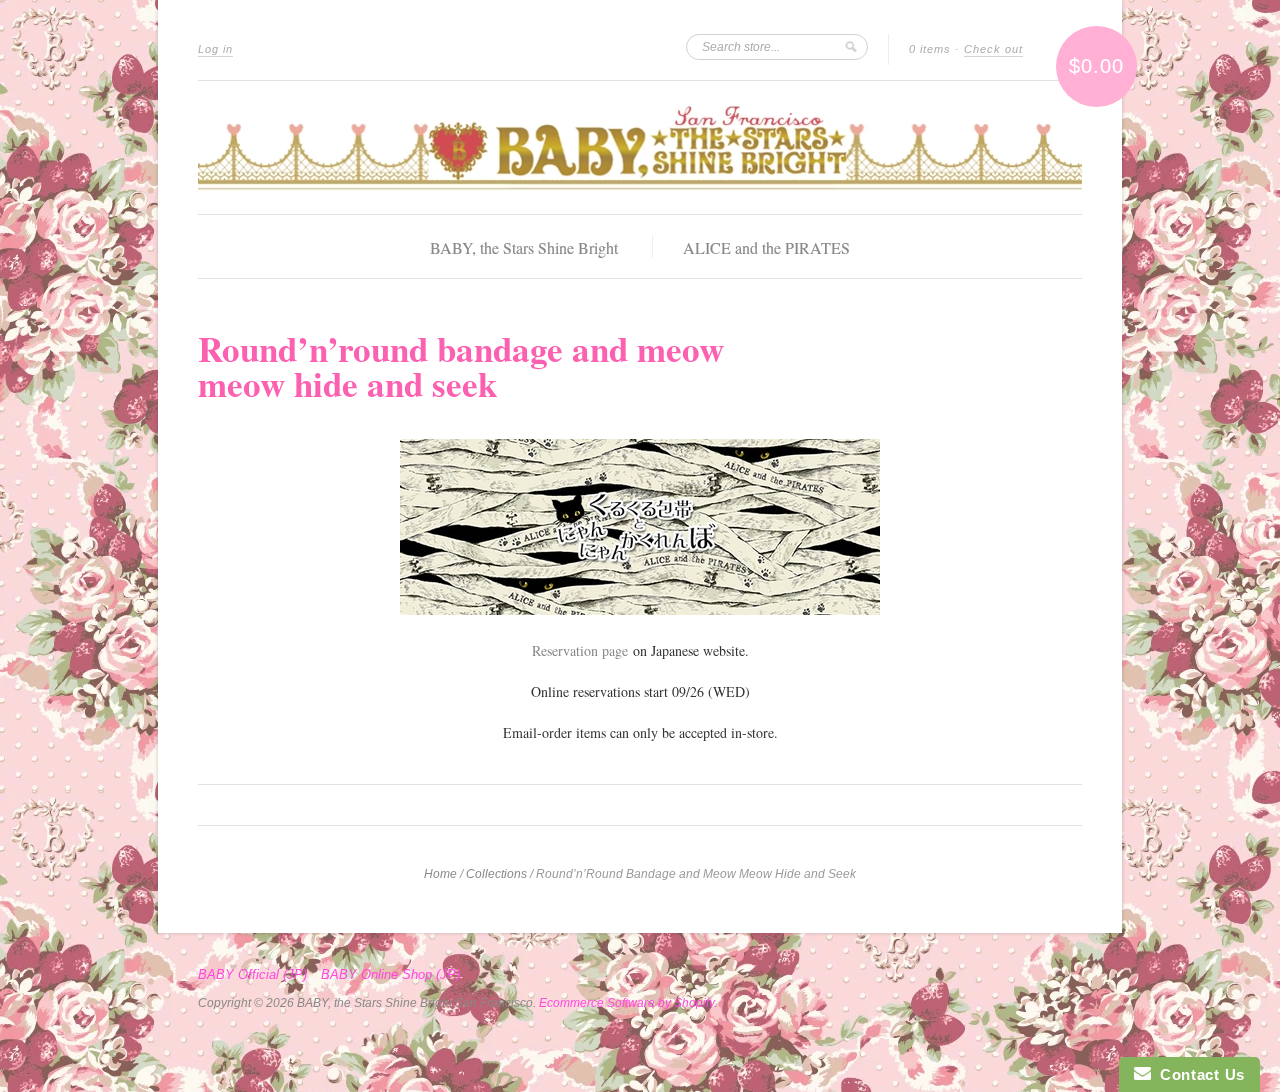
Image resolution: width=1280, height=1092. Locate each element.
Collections (496, 874)
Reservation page (580, 650)
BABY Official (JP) (252, 975)
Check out (993, 49)
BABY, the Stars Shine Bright (524, 247)
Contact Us (1198, 1074)
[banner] (640, 147)
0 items (930, 49)
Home (440, 874)
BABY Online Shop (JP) (390, 975)
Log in (215, 49)
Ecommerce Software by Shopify (626, 1003)
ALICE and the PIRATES (766, 247)
